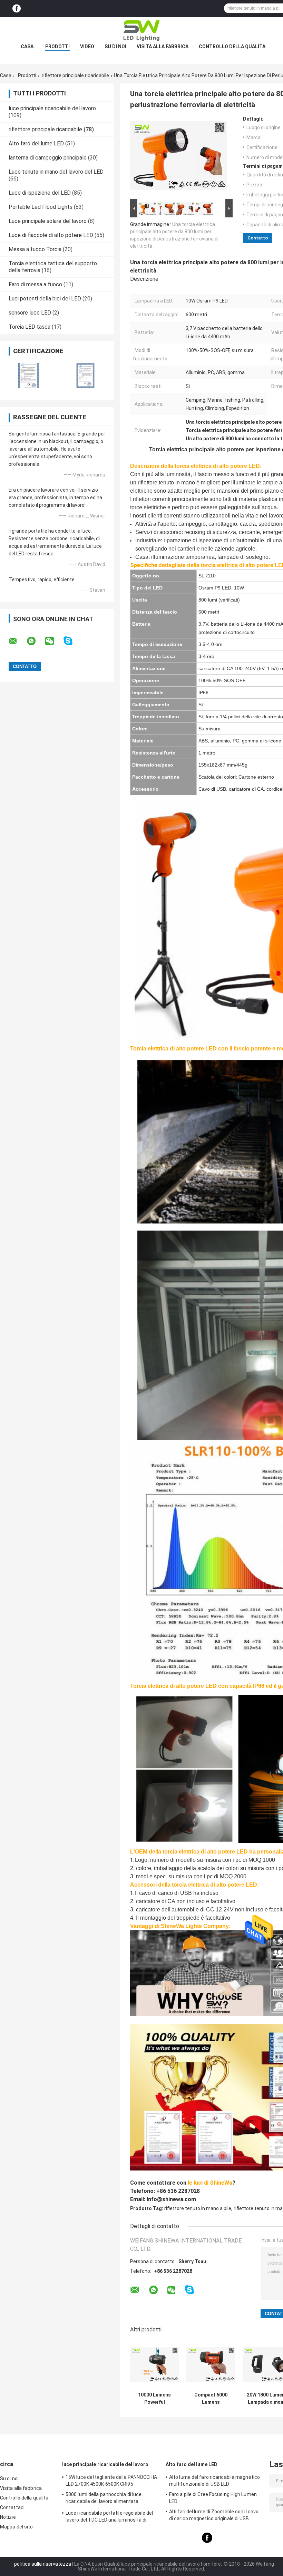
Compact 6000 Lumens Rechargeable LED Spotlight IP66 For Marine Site (211, 2399)
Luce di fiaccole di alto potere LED (51, 235)
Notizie (8, 2517)
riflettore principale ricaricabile (75, 75)
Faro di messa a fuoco (35, 284)
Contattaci (12, 2507)
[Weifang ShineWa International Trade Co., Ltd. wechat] (54, 641)
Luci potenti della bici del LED (45, 299)
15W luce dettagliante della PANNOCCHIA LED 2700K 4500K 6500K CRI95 (111, 2481)
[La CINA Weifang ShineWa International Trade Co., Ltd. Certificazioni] (28, 375)
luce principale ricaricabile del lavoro (52, 108)
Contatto (258, 238)
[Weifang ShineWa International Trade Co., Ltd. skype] (72, 641)
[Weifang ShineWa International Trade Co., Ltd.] (141, 31)
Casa (6, 75)
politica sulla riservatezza (43, 2564)
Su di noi (115, 47)
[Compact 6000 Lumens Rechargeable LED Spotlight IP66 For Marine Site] (211, 2364)
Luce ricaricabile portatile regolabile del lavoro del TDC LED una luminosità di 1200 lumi (109, 2517)
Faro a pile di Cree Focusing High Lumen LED (213, 2498)
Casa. (28, 47)
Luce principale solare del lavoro (48, 221)
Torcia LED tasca (30, 327)
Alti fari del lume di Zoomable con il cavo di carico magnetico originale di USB (214, 2515)
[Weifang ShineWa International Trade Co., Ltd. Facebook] (17, 8)
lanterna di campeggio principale (48, 158)
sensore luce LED (30, 313)
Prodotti (57, 47)
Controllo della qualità (232, 47)
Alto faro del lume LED (36, 143)
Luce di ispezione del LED (40, 193)
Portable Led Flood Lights (41, 207)
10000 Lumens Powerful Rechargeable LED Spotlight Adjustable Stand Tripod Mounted (154, 2399)
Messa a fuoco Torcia (35, 249)
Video (87, 47)
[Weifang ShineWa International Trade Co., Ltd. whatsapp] (36, 641)
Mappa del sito (16, 2527)
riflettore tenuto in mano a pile (198, 2208)
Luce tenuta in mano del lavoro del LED (56, 172)
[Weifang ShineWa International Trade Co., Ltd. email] (17, 641)
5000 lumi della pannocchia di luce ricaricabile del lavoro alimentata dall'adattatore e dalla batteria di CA (106, 2499)
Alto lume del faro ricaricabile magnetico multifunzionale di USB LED (214, 2481)
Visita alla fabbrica (163, 47)
